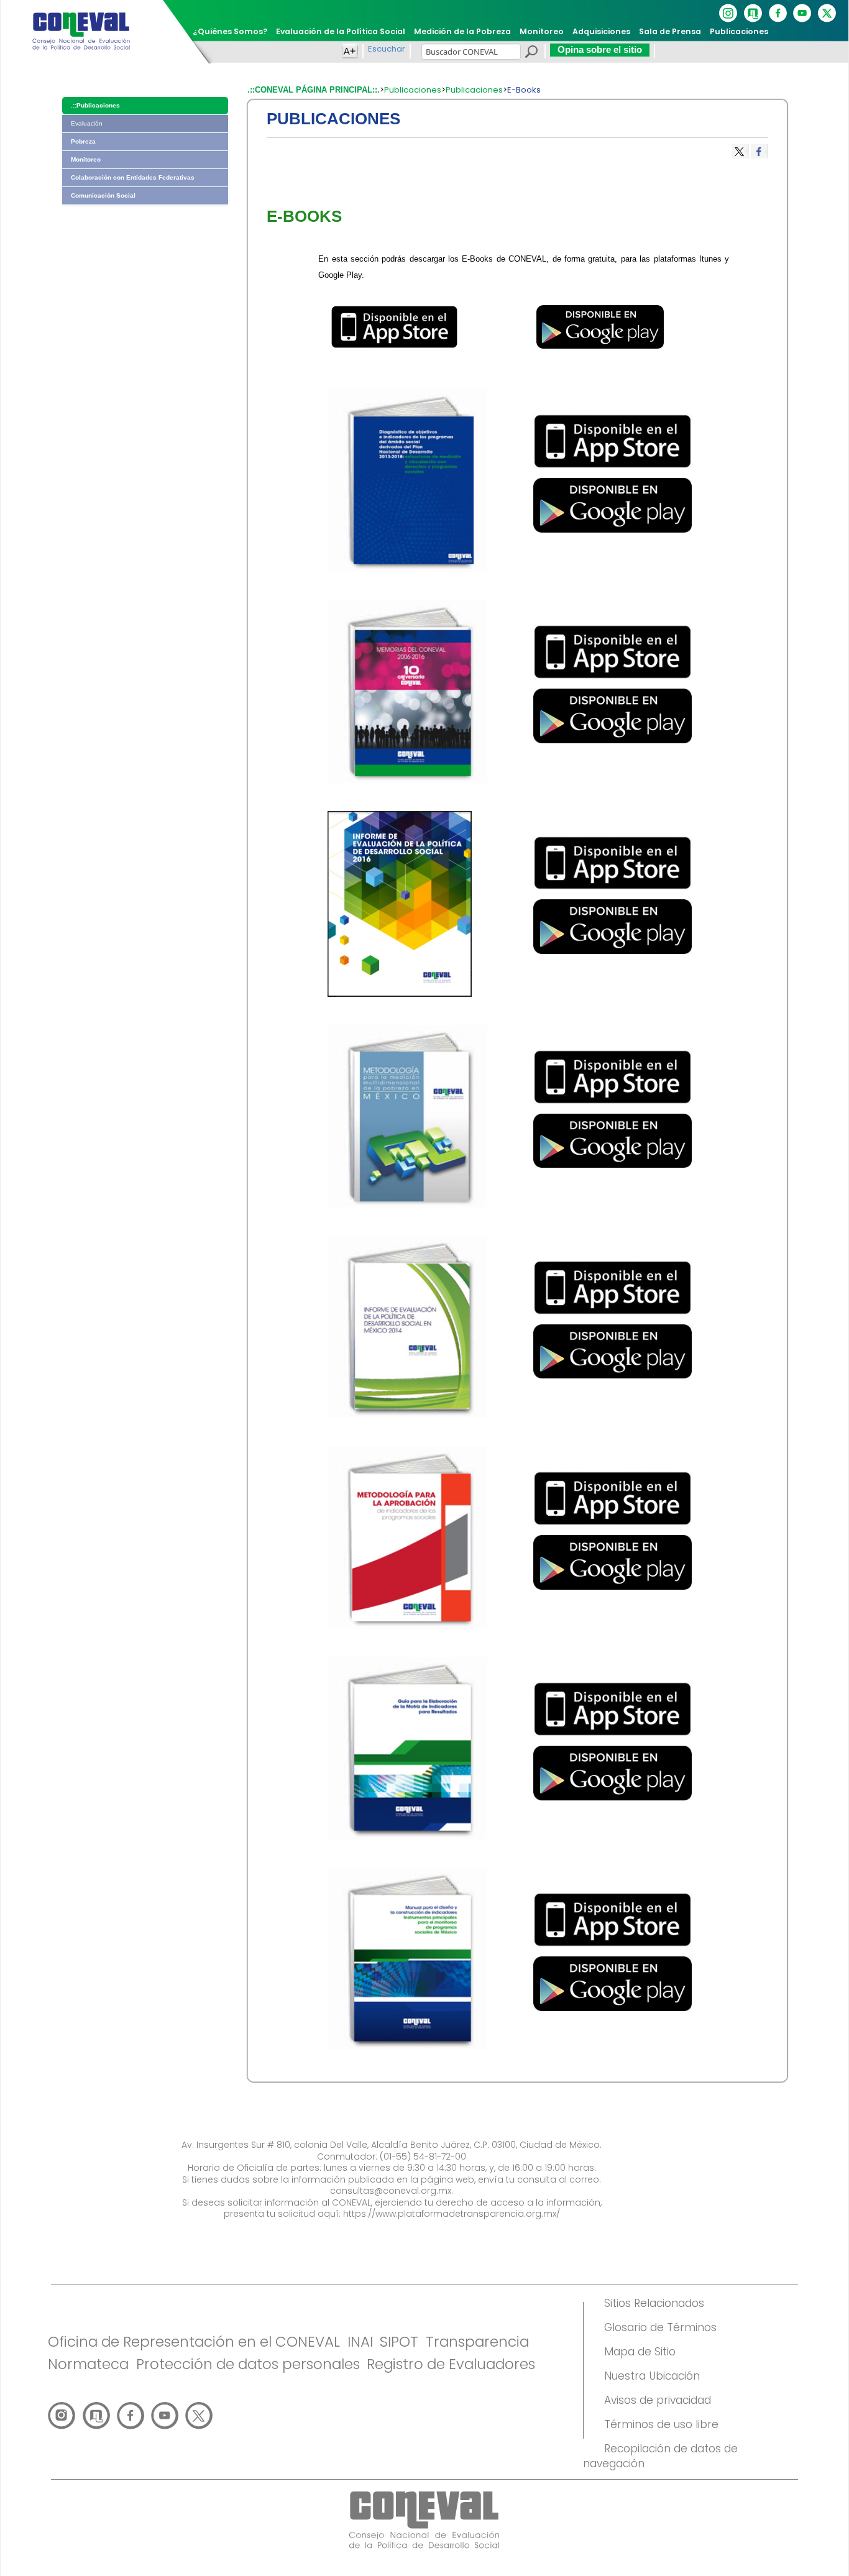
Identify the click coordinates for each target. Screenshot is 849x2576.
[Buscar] (531, 53)
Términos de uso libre (661, 2424)
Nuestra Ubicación (652, 2376)
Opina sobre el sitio (600, 49)
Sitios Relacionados (654, 2303)
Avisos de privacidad (658, 2400)
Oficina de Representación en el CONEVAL (194, 2342)
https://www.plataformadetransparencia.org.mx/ (452, 2214)
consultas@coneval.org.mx (391, 2191)
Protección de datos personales (248, 2364)
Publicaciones (413, 90)
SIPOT (399, 2342)
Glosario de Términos (660, 2327)
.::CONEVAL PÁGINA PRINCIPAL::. (314, 90)
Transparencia (477, 2342)
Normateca (88, 2364)
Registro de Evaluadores (451, 2364)
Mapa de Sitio (640, 2352)
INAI (360, 2342)
